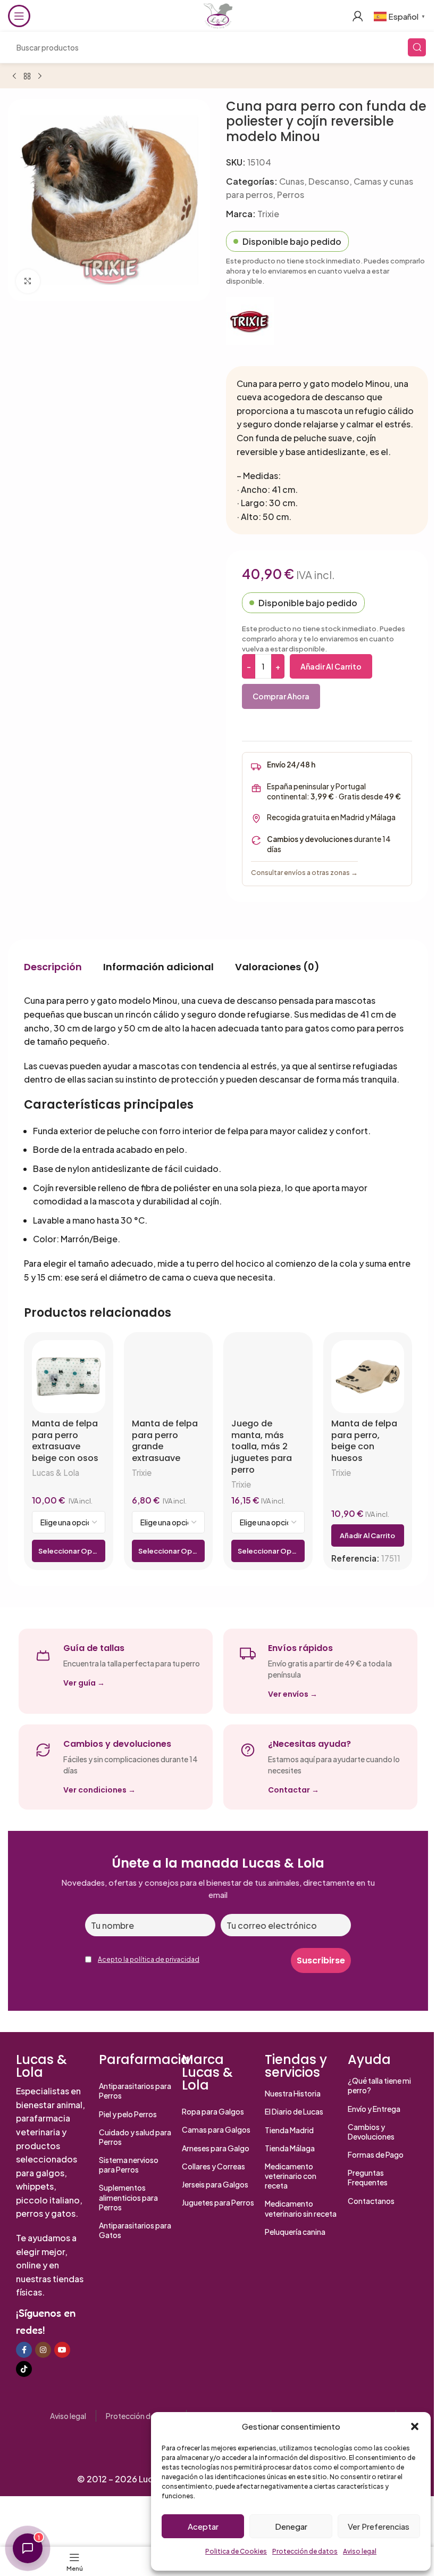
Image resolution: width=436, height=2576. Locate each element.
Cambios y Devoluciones (371, 2132)
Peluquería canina (295, 2232)
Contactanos (371, 2201)
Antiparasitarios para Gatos (135, 2230)
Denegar (291, 2526)
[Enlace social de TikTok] (24, 2369)
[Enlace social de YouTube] (62, 2350)
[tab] (53, 967)
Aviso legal (360, 2551)
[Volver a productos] (27, 77)
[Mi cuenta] (358, 16)
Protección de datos (305, 2551)
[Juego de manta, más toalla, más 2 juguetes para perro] (268, 1377)
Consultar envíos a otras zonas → (304, 872)
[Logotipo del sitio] (218, 15)
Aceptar (203, 2526)
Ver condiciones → (99, 1790)
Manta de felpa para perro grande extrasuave (165, 1441)
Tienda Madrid (289, 2130)
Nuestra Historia (293, 2093)
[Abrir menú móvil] (19, 16)
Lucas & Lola (56, 1472)
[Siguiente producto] (40, 77)
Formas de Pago (376, 2154)
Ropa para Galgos (213, 2111)
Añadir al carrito (331, 666)
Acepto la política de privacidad (149, 1959)
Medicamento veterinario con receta (291, 2176)
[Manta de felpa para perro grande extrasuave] (169, 1377)
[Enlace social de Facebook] (24, 2350)
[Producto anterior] (14, 77)
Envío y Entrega (374, 2109)
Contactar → (294, 1790)
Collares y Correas (213, 2166)
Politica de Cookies (236, 2551)
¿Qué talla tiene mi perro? (379, 2085)
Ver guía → (84, 1683)
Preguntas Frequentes (368, 2177)
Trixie (268, 214)
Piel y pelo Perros (128, 2114)
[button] (415, 2426)
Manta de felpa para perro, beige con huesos (364, 1441)
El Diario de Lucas (294, 2111)
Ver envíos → (293, 1694)
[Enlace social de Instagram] (43, 2350)
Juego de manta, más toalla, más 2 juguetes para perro (262, 1447)
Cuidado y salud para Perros (135, 2137)
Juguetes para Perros (218, 2202)
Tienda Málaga (290, 2148)
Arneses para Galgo (216, 2148)
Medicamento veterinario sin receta (301, 2208)
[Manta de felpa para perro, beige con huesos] (368, 1377)
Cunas (292, 181)
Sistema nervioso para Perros (129, 2165)
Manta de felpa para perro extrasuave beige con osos (65, 1441)
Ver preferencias (379, 2526)
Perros (291, 195)
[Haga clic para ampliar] (28, 281)
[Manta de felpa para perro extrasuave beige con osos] (69, 1377)
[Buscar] (417, 47)
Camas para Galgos (216, 2129)
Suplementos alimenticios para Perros (128, 2197)
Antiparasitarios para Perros (135, 2091)
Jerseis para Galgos (215, 2184)
